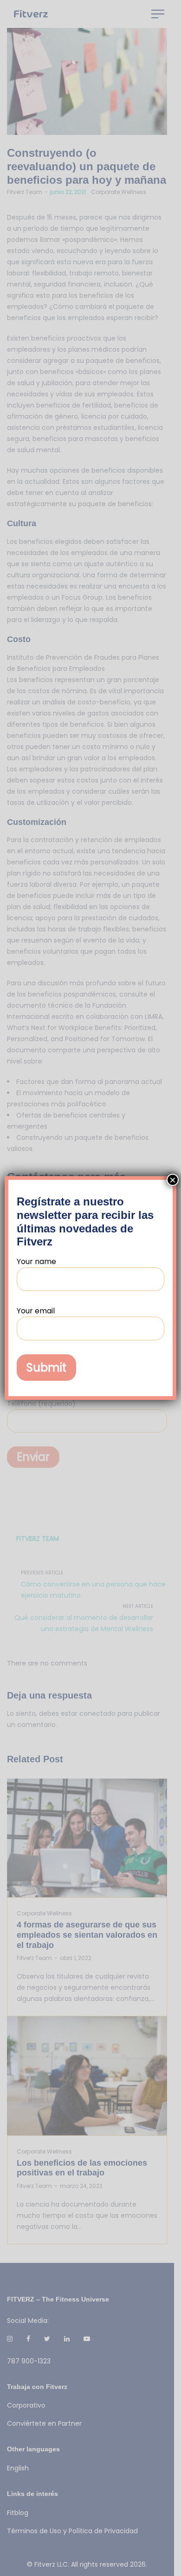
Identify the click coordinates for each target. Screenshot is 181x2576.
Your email (36, 1311)
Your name (36, 1261)
